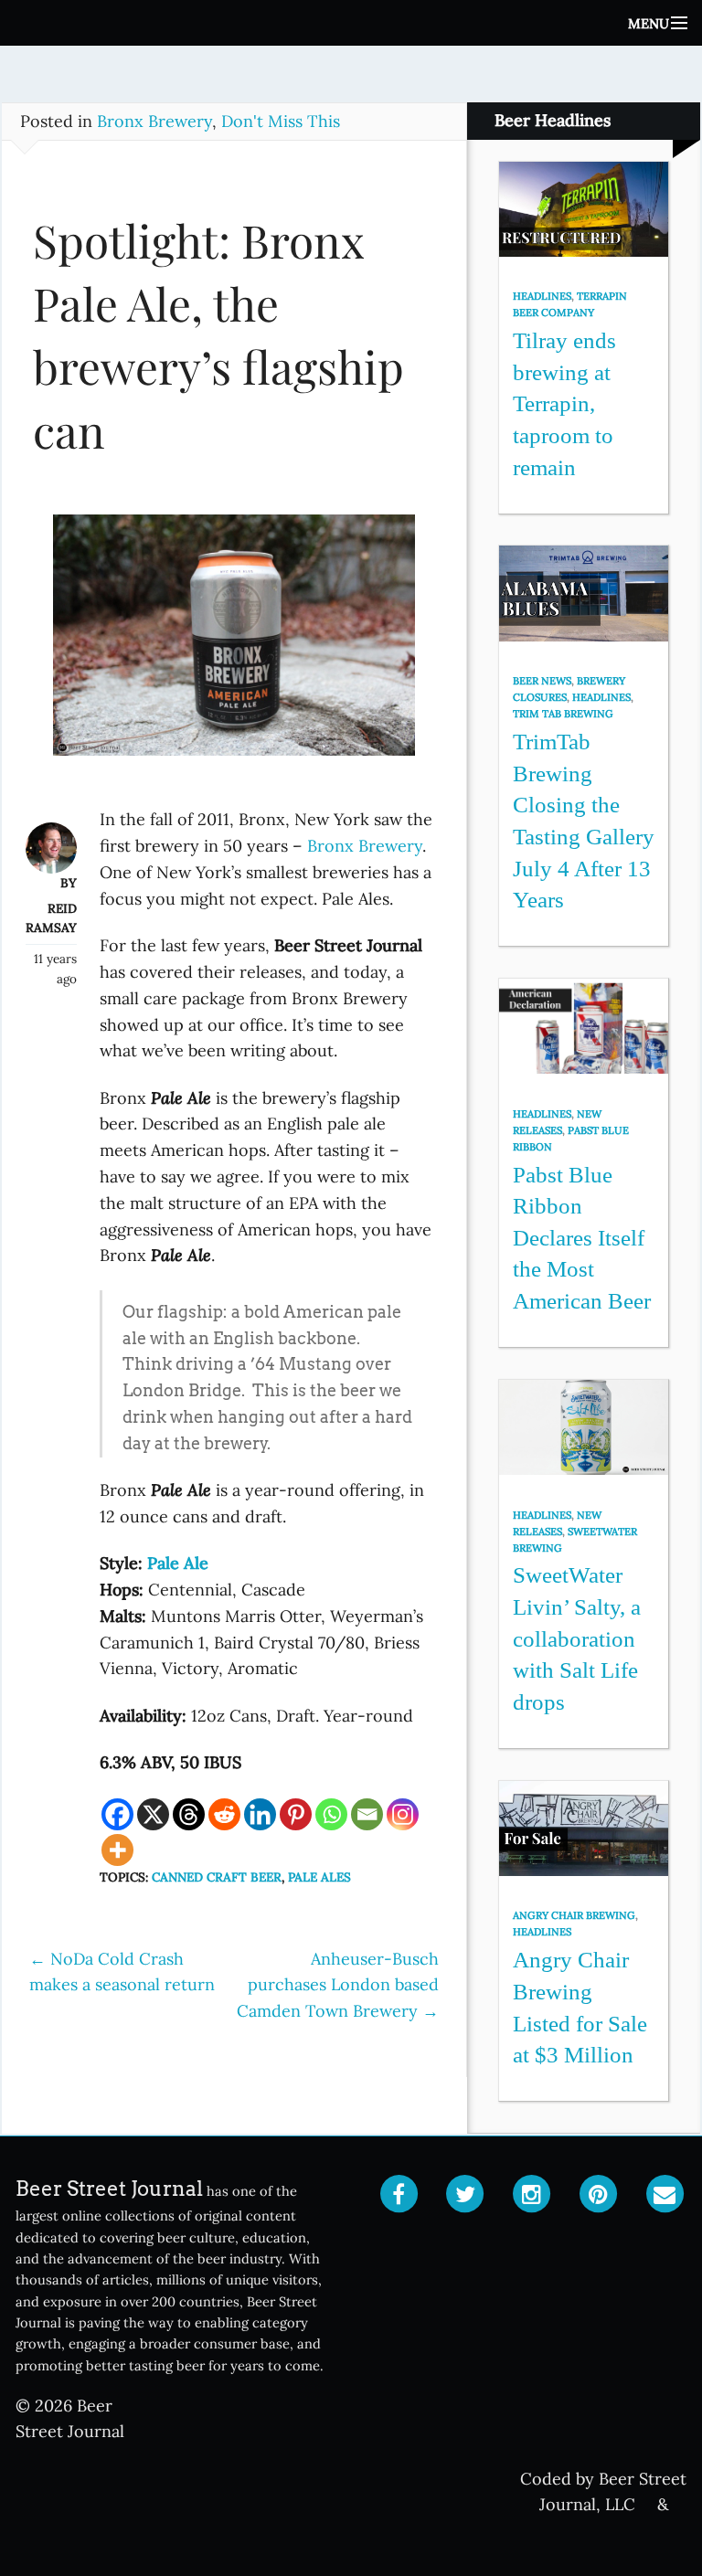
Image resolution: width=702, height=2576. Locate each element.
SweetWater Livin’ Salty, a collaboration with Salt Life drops (577, 1638)
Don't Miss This (281, 121)
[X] (153, 1814)
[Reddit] (224, 1814)
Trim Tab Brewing (563, 714)
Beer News (542, 681)
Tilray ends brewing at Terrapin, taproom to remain (564, 404)
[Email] (367, 1814)
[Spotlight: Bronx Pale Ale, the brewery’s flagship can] (234, 644)
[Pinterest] (296, 1814)
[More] (117, 1850)
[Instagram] (403, 1814)
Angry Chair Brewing (574, 1915)
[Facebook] (117, 1814)
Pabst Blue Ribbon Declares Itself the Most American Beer (582, 1238)
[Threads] (189, 1814)
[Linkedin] (260, 1814)
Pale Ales (319, 1877)
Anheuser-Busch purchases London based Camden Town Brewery (338, 1985)
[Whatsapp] (331, 1814)
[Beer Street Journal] (351, 23)
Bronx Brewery (154, 121)
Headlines (542, 296)
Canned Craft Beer (217, 1877)
